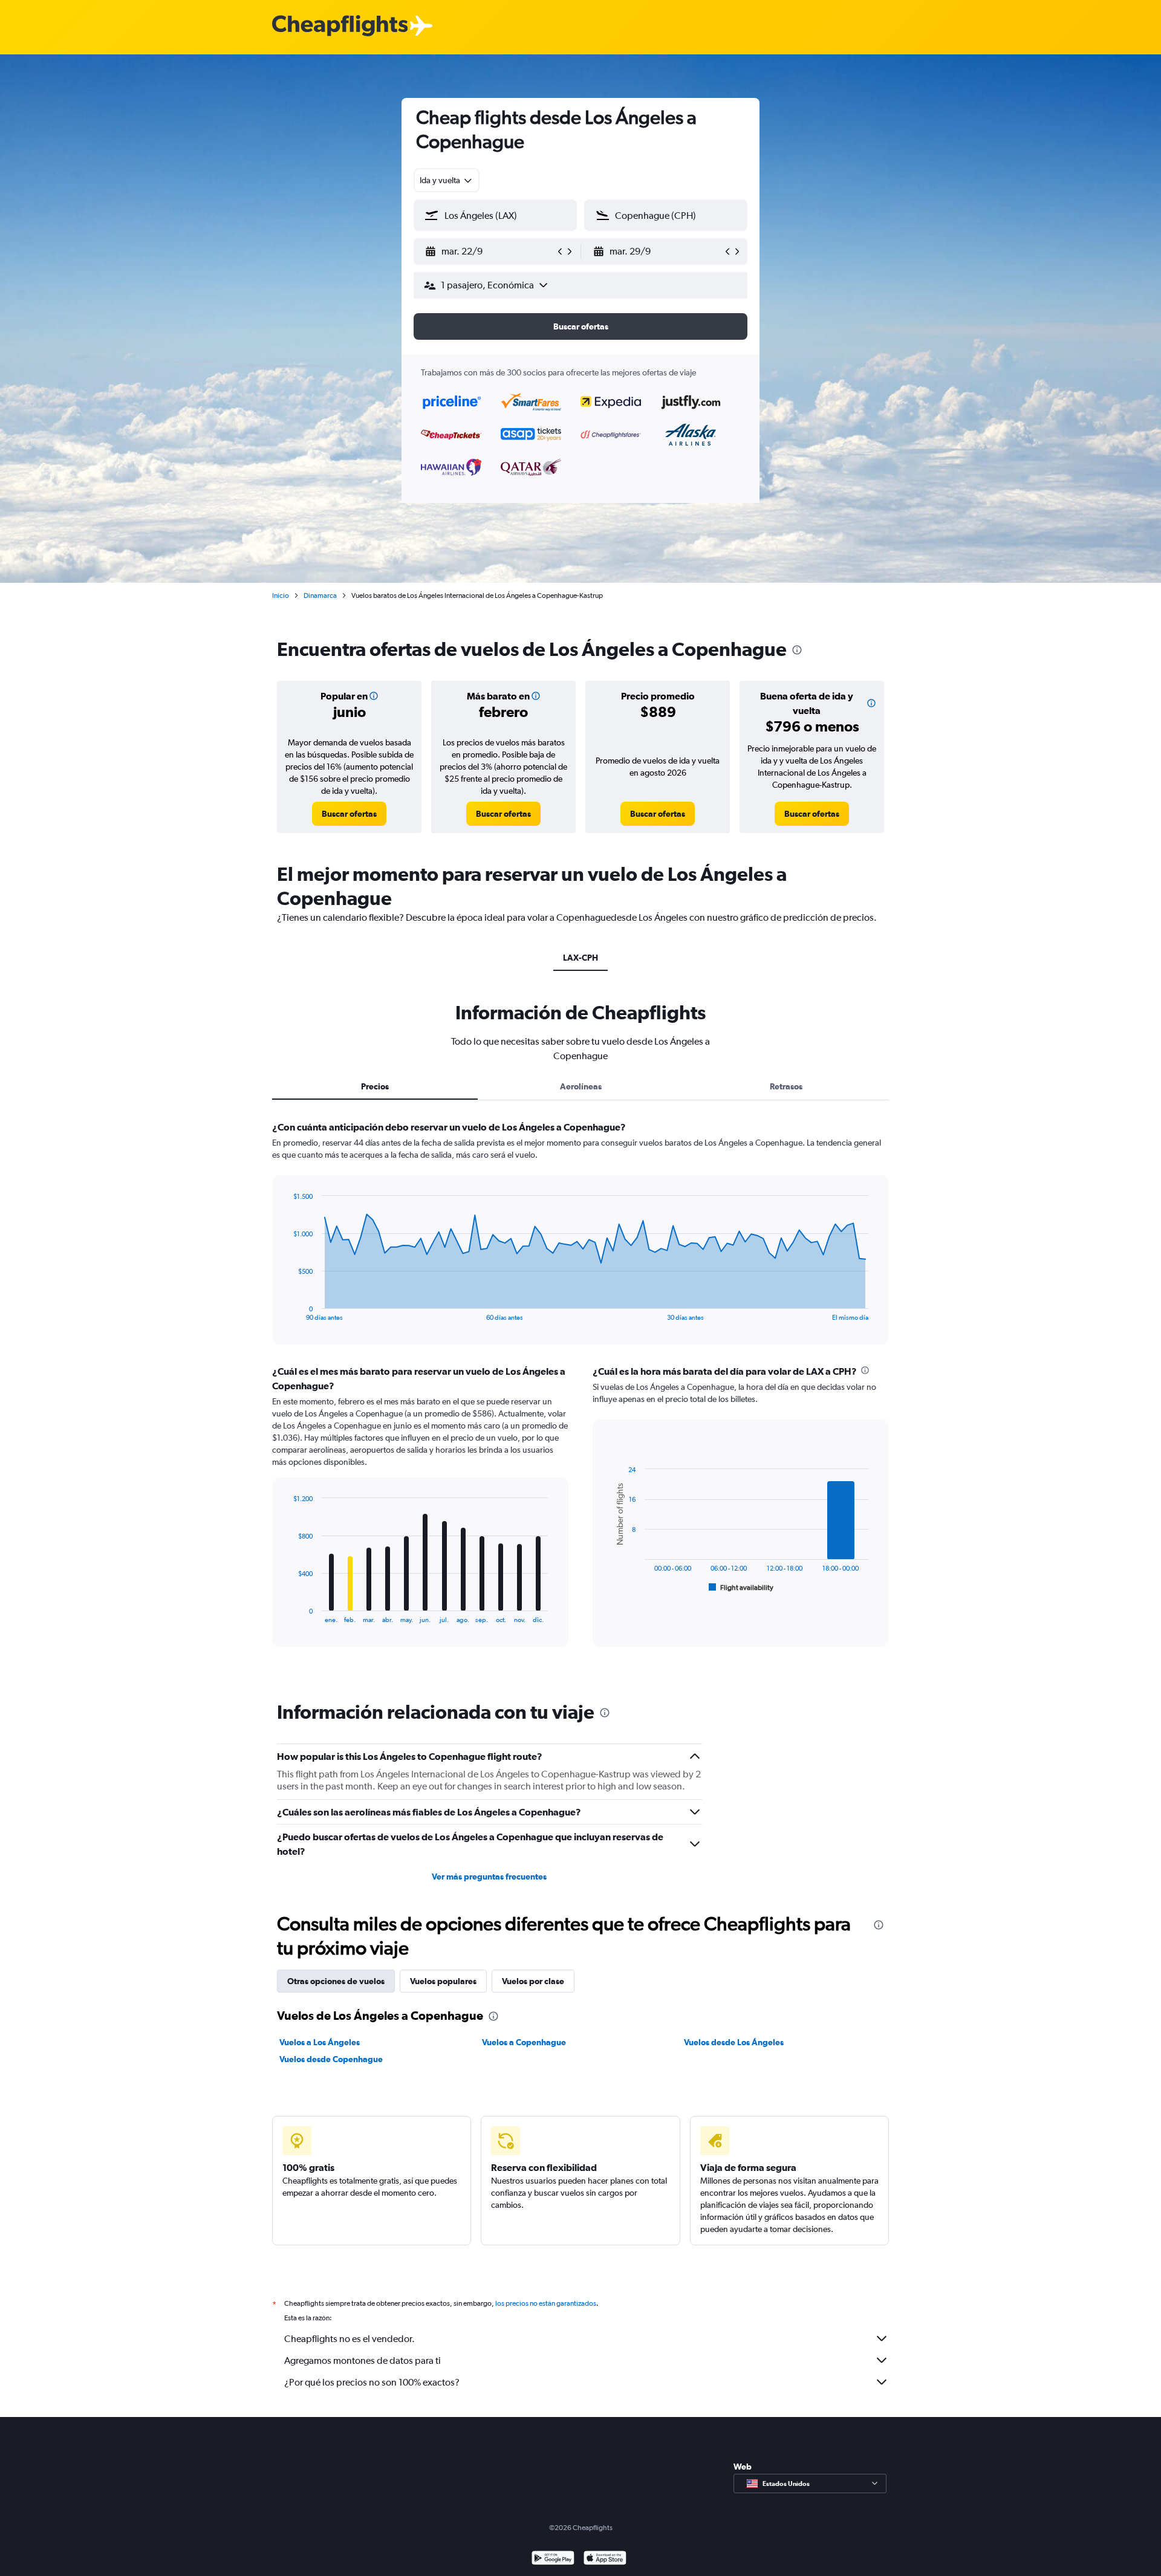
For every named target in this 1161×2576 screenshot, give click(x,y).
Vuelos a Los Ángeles (320, 2042)
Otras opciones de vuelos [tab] (336, 1981)
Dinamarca (320, 595)
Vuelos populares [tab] (443, 1981)
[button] (490, 251)
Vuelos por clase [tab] (533, 1981)
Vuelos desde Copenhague (331, 2059)
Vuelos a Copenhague (524, 2042)
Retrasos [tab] (786, 1086)
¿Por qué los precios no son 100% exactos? (372, 2382)
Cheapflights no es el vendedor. (350, 2339)
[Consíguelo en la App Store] (605, 2559)
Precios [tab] (375, 1086)
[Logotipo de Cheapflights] (340, 26)
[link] (349, 814)
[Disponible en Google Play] (553, 2559)
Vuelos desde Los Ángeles (734, 2042)
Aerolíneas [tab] (581, 1086)
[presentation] (797, 650)
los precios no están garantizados (546, 2303)
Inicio (281, 595)
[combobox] (447, 180)
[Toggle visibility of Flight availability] (741, 1588)
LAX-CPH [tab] (580, 958)
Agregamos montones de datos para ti (363, 2360)
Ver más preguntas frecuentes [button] (489, 1877)
